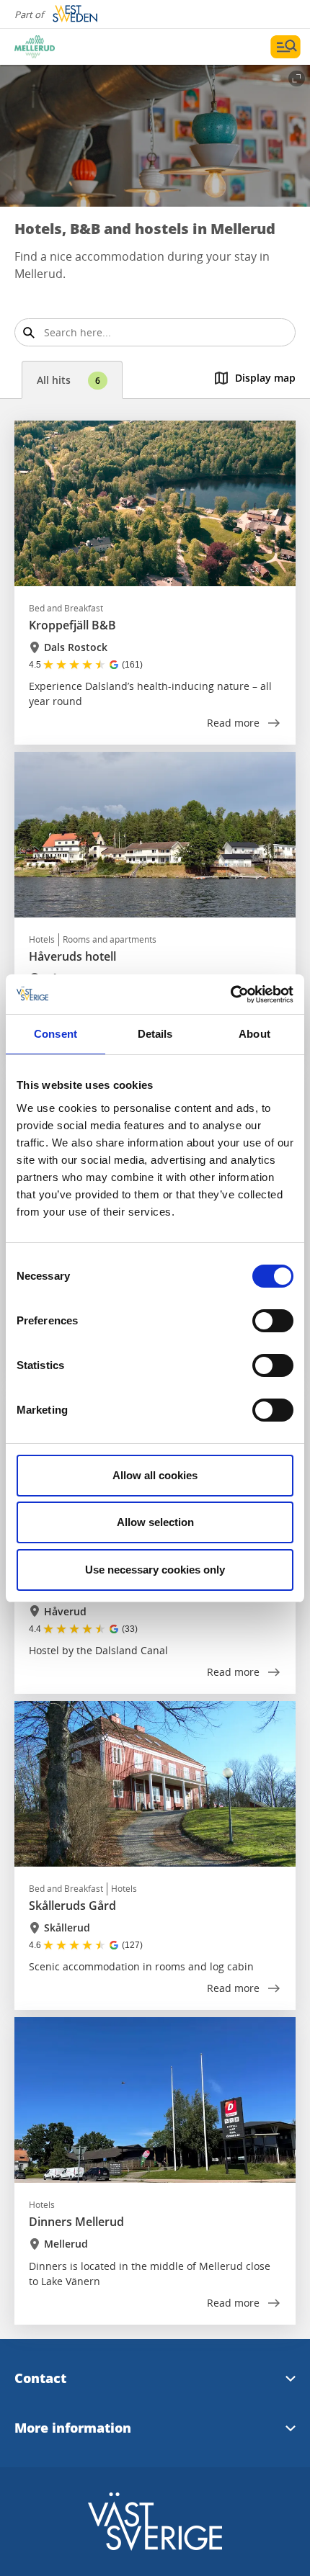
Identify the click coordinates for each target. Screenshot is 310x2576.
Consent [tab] (56, 1034)
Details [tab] (155, 1034)
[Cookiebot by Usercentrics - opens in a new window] (230, 995)
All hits (68, 380)
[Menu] (285, 47)
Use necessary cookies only (155, 1570)
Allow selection (155, 1522)
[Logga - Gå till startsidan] (65, 47)
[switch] (273, 1321)
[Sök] (28, 332)
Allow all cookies (155, 1475)
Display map (265, 378)
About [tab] (254, 1034)
